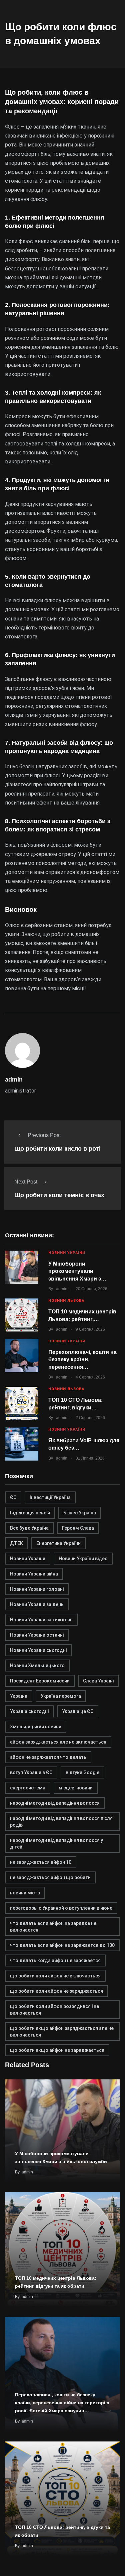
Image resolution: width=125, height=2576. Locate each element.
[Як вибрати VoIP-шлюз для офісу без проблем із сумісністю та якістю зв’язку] (22, 1444)
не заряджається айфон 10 (41, 1862)
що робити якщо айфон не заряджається (57, 2050)
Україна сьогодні (29, 1711)
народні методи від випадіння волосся (55, 1803)
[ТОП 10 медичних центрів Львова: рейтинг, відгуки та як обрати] (22, 1315)
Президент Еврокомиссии (40, 1681)
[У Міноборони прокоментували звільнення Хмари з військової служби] (22, 1267)
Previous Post (44, 1135)
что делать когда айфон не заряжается (55, 1960)
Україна (19, 1696)
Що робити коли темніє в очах (59, 1195)
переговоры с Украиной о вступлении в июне (61, 1908)
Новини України (67, 1253)
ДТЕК (16, 1543)
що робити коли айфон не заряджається (56, 1991)
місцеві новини (76, 1788)
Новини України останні (37, 1635)
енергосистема (28, 1788)
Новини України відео (83, 1559)
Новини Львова (66, 1301)
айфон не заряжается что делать (48, 1757)
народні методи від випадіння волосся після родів (61, 1822)
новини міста (25, 1893)
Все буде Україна (29, 1528)
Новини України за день (37, 1604)
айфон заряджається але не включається (58, 1742)
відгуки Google (82, 1772)
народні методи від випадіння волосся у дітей (56, 1844)
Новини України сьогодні (38, 1650)
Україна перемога (61, 1696)
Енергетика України (58, 1543)
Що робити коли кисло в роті (57, 1149)
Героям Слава (78, 1528)
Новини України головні (37, 1589)
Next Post (26, 1182)
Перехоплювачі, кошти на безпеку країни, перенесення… (82, 1360)
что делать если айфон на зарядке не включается (53, 1927)
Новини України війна (34, 1574)
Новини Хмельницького (37, 1666)
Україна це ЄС (78, 1711)
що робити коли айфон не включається (55, 1976)
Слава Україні (98, 1681)
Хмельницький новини (36, 1727)
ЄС (13, 1497)
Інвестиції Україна (50, 1497)
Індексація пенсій (30, 1513)
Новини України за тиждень (41, 1620)
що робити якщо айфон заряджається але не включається (62, 2032)
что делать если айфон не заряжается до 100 (62, 1945)
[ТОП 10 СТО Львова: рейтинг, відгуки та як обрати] (22, 1403)
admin (62, 1289)
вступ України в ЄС (31, 1772)
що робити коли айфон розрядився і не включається (54, 2010)
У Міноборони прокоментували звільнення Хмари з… (77, 1271)
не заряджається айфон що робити (50, 1877)
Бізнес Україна (80, 1513)
